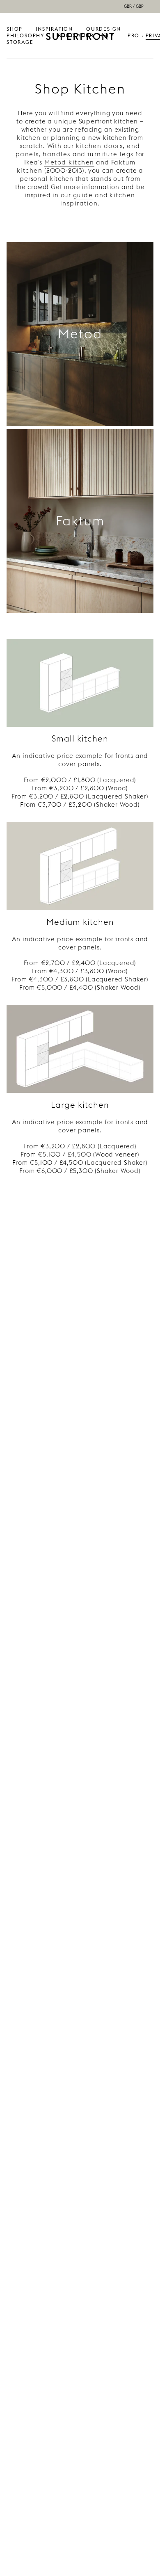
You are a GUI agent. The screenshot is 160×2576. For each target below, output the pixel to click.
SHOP (15, 29)
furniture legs (111, 154)
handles (57, 154)
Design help (110, 32)
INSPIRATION (54, 29)
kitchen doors (99, 146)
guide (83, 195)
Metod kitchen (69, 162)
